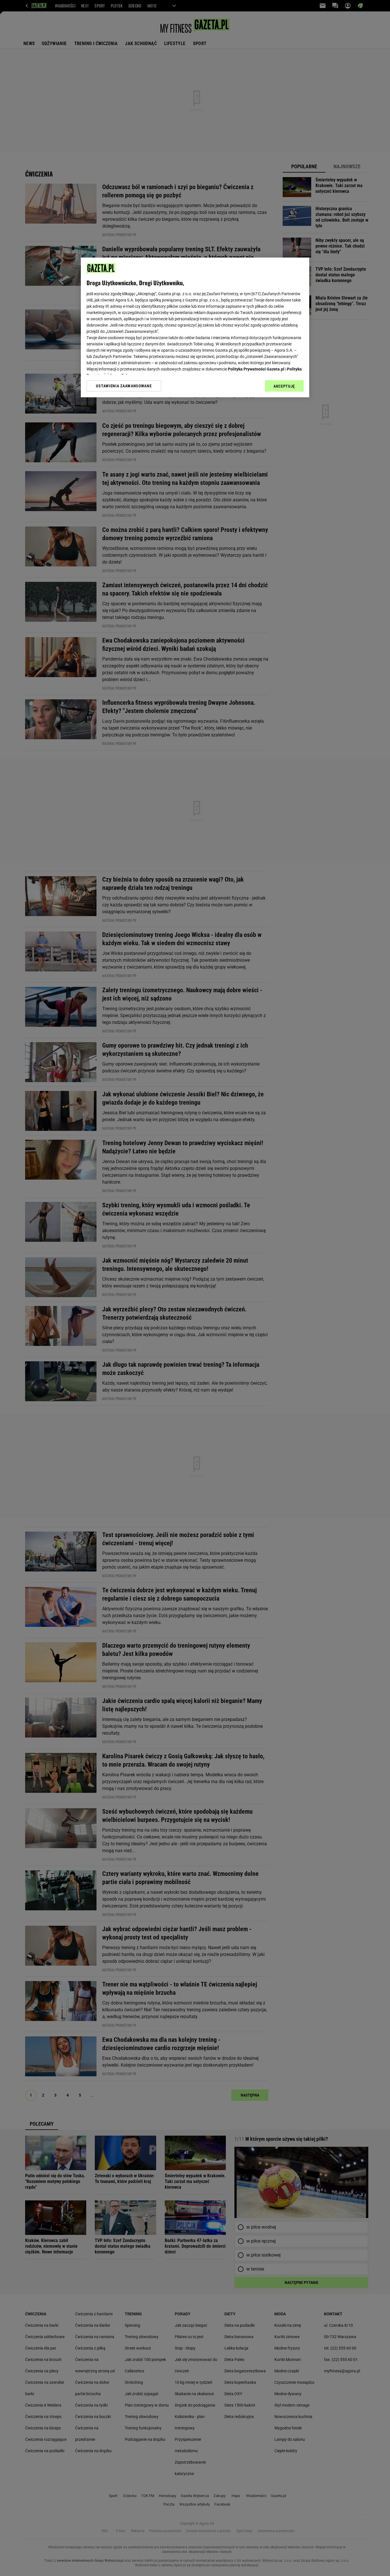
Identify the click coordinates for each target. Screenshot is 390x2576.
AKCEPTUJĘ (284, 386)
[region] (195, 327)
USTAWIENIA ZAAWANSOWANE (124, 386)
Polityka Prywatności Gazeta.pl (256, 369)
